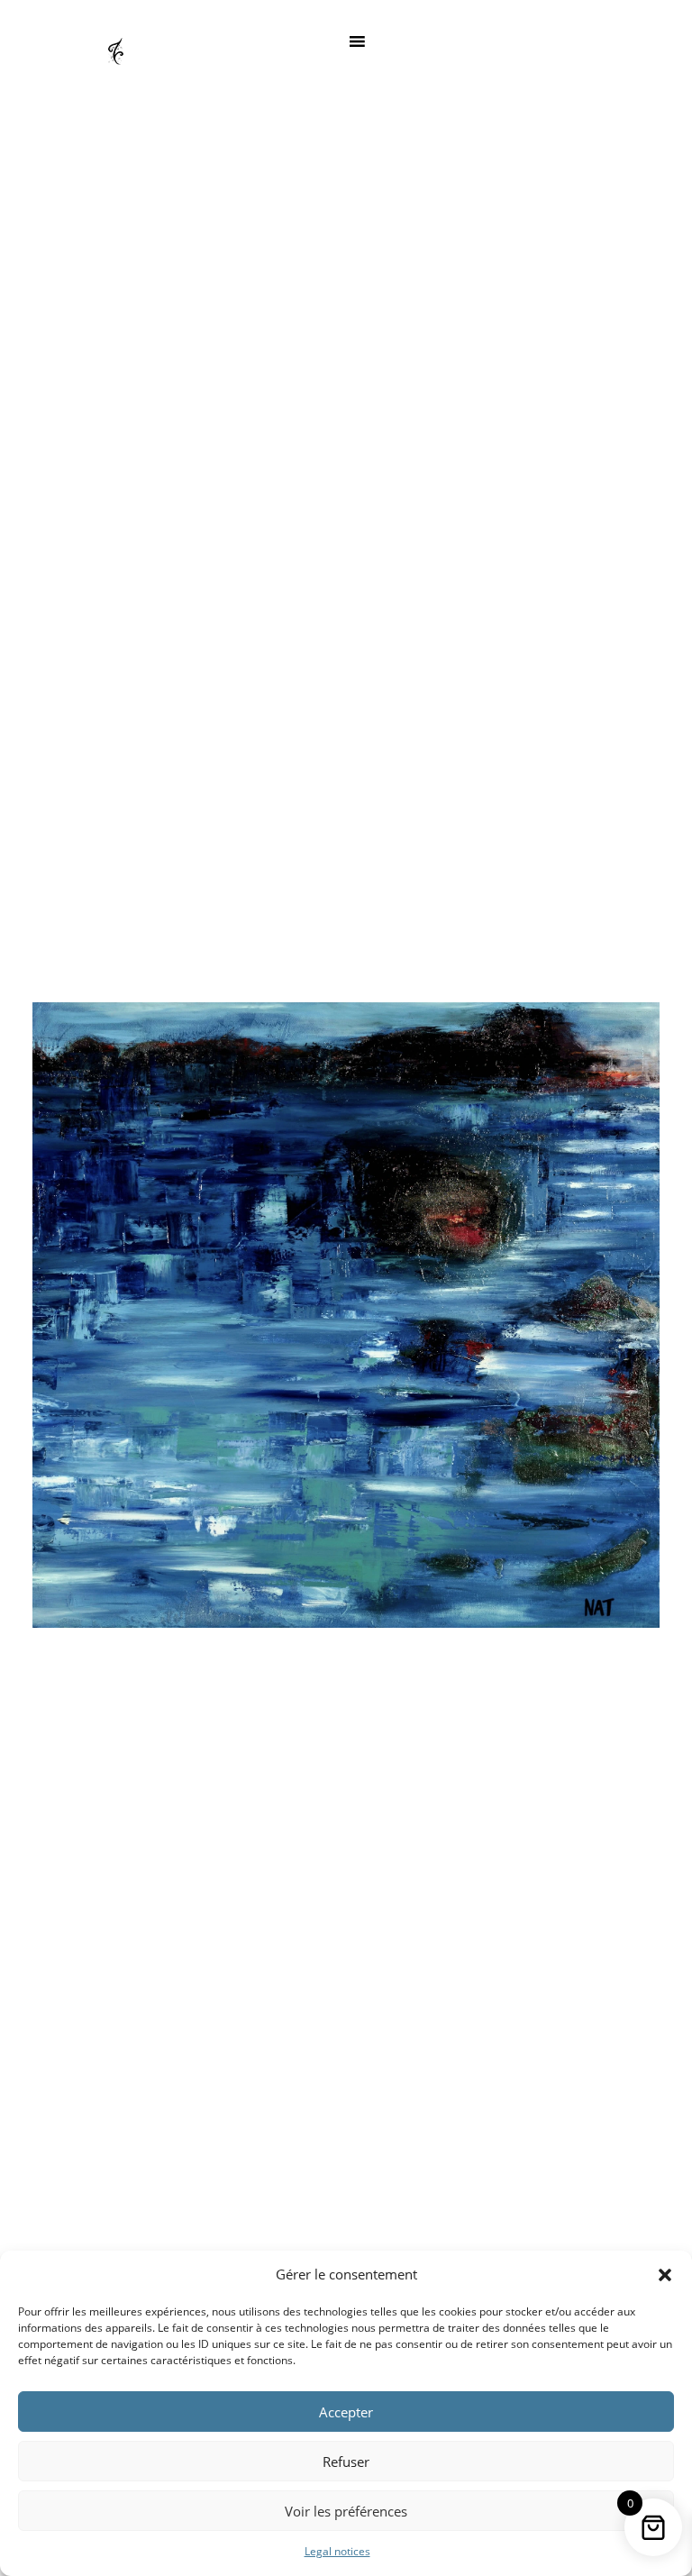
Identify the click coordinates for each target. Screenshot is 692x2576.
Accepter (346, 2412)
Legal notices (337, 2551)
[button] (665, 2275)
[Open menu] (357, 41)
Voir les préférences (346, 2511)
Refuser (346, 2462)
